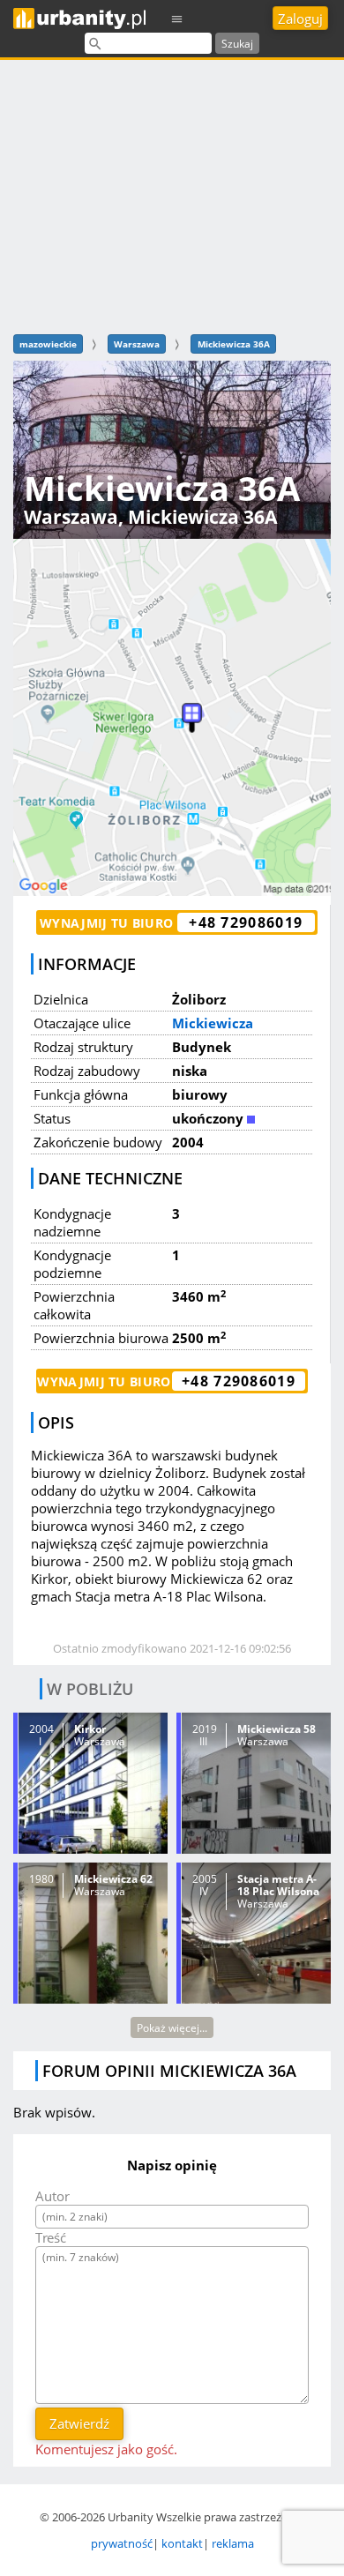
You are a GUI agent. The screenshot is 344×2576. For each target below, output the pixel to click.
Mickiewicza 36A (234, 344)
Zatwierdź (79, 2423)
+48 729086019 (246, 922)
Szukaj (237, 44)
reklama (233, 2543)
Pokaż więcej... (172, 2028)
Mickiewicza (213, 1023)
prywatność (122, 2543)
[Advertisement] (172, 194)
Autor (52, 2196)
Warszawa (137, 344)
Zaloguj (300, 19)
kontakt (182, 2543)
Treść (51, 2237)
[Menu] (177, 18)
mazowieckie (48, 344)
